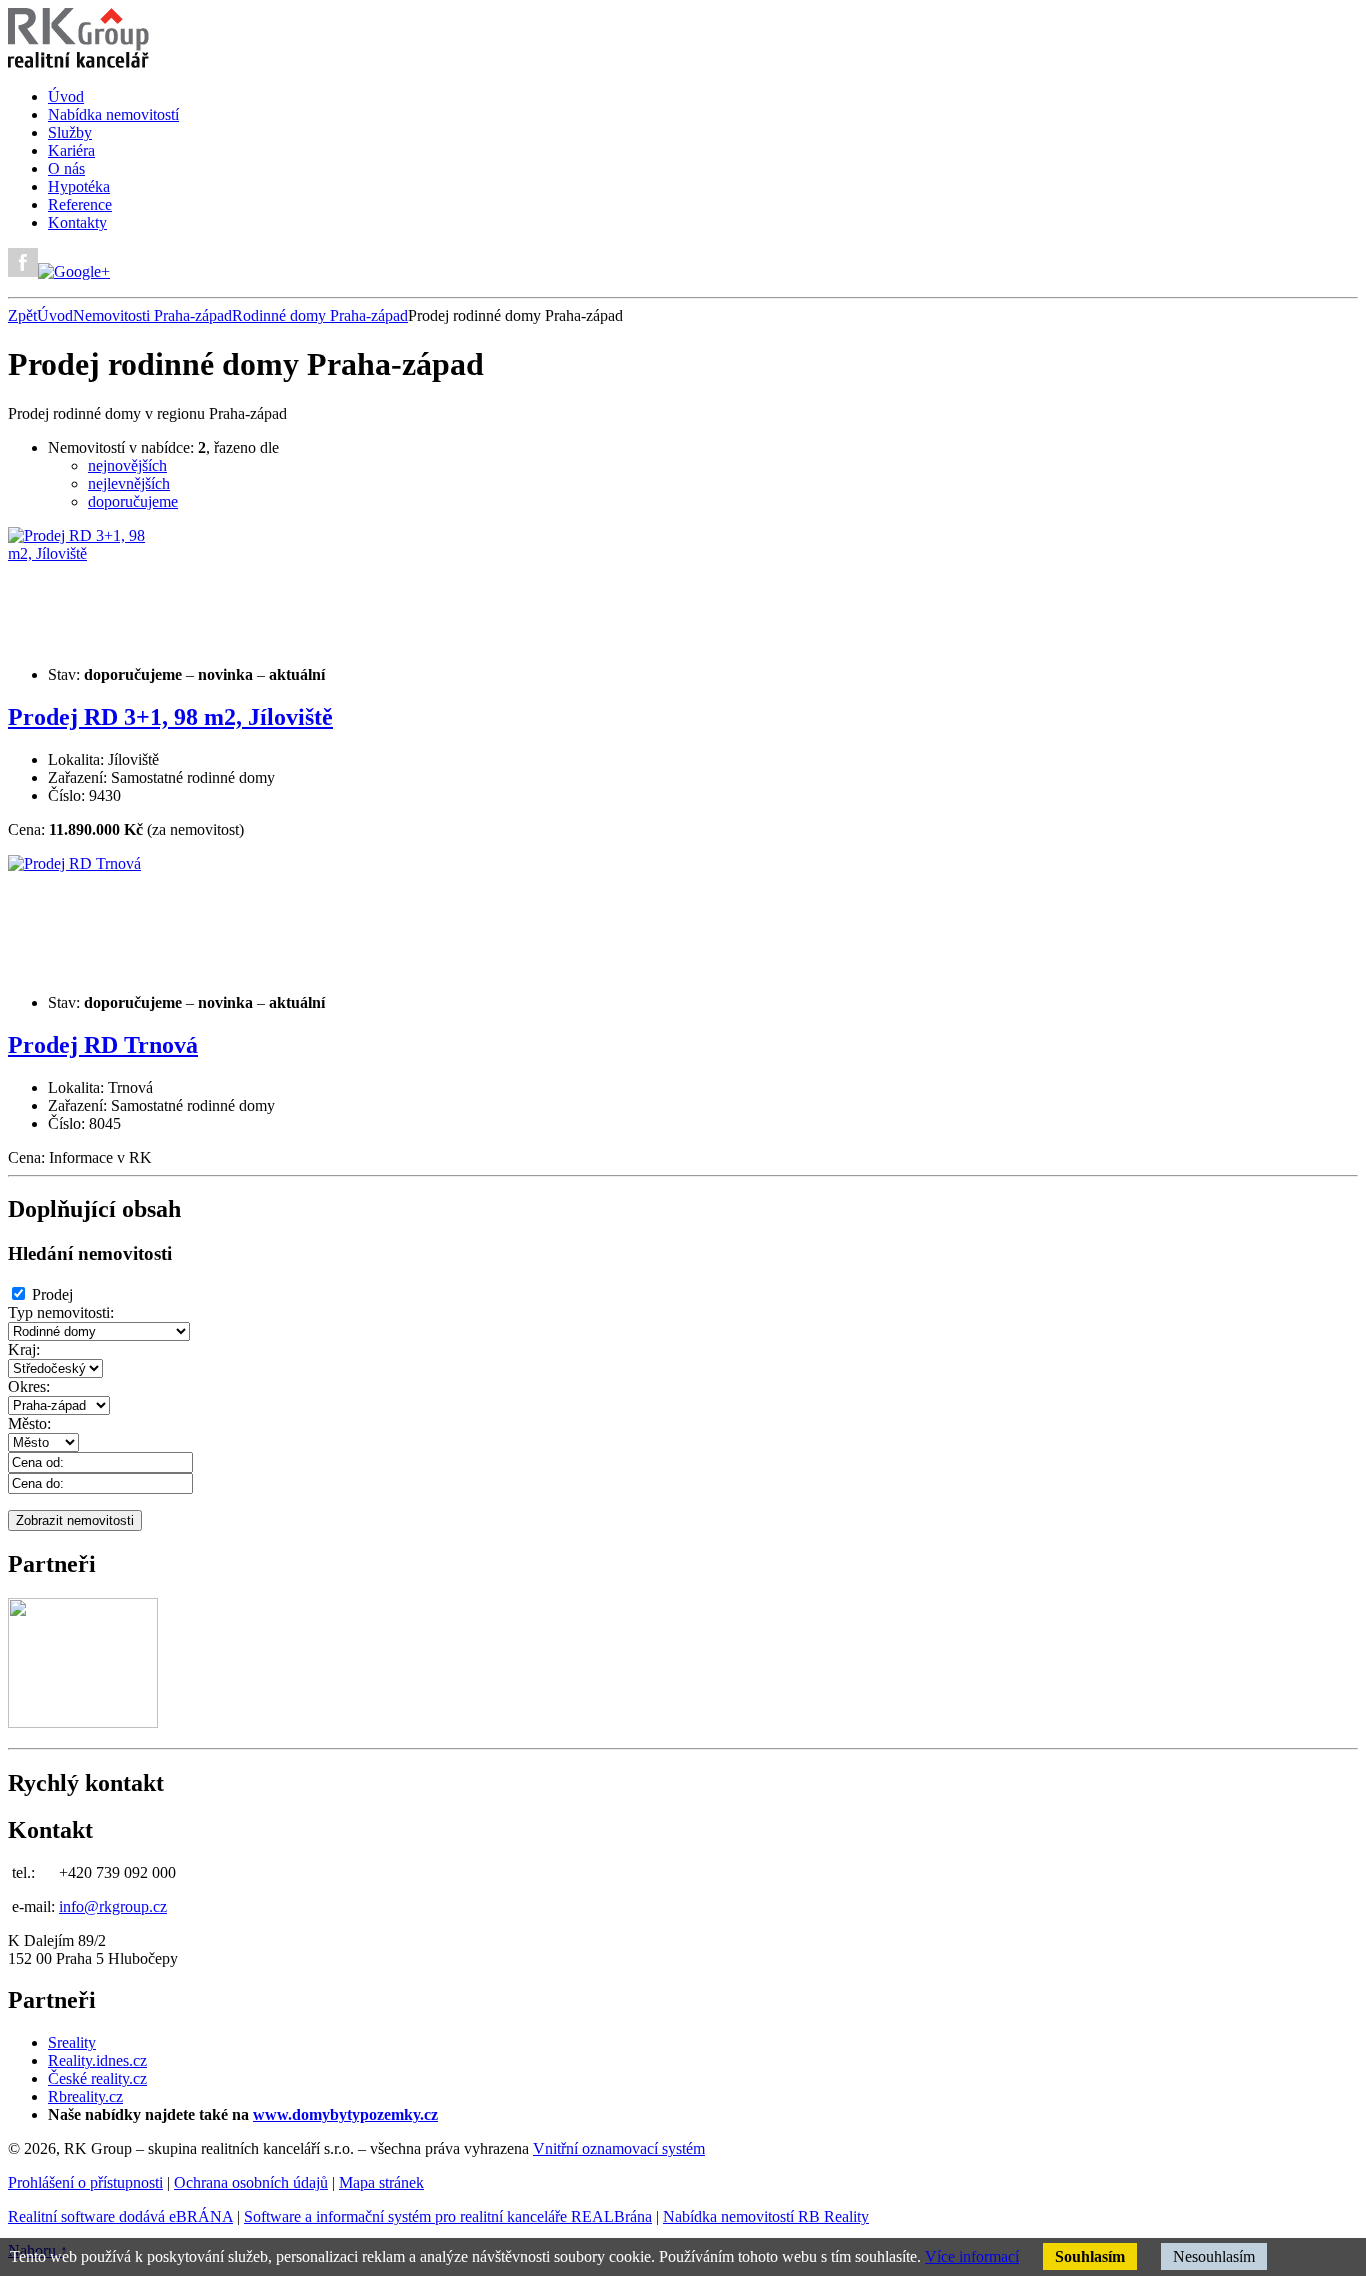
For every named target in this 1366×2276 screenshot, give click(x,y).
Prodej (52, 1294)
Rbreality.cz (85, 2096)
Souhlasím (1090, 2256)
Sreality (72, 2042)
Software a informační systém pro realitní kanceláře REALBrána (448, 2216)
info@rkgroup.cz (113, 1906)
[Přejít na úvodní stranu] (78, 62)
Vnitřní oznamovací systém (619, 2148)
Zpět (22, 315)
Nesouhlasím (1214, 2256)
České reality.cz (97, 2078)
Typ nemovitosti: (61, 1312)
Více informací (972, 2256)
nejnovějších (127, 465)
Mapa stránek (381, 2182)
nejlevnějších (129, 483)
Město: (29, 1423)
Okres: (29, 1386)
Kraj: (24, 1349)
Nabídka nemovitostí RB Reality (766, 2216)
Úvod (55, 315)
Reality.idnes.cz (97, 2060)
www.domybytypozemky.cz (345, 2114)
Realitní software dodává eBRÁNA (120, 2216)
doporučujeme (133, 501)
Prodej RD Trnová (103, 1045)
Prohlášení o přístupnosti (85, 2182)
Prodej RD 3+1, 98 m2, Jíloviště (170, 717)
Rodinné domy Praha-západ (320, 315)
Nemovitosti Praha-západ (152, 315)
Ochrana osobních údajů (251, 2182)
